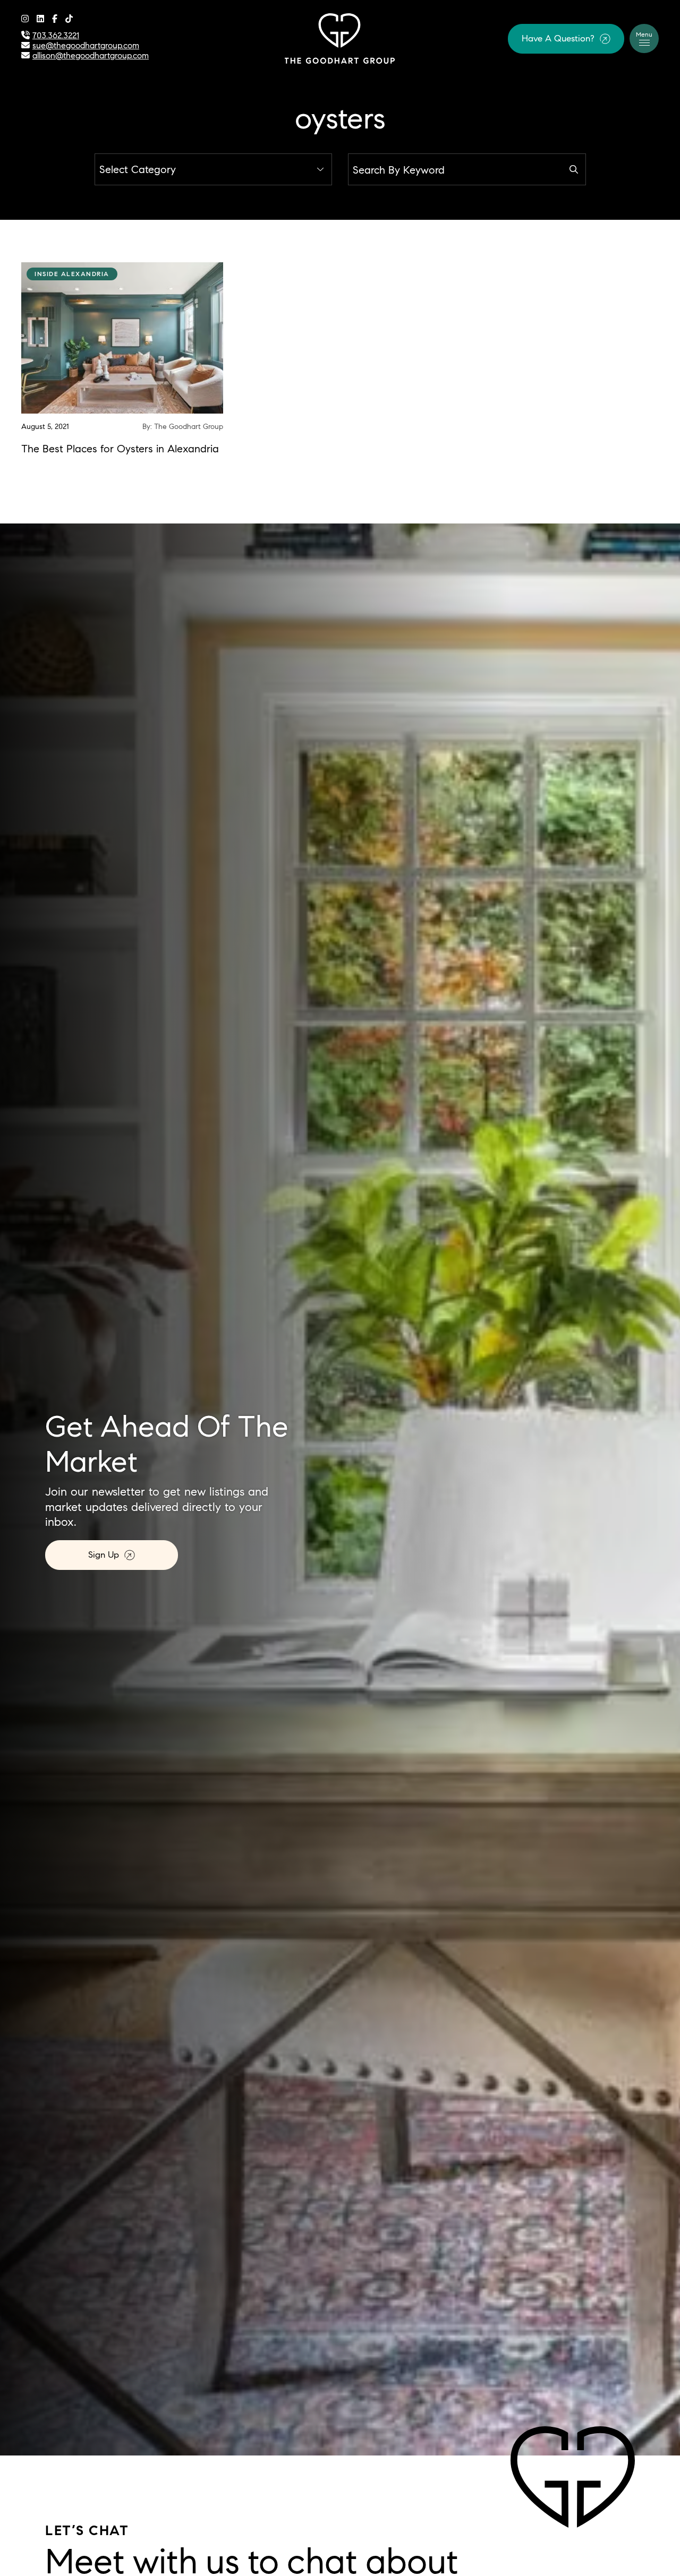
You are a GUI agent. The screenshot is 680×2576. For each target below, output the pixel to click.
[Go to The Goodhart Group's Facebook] (55, 19)
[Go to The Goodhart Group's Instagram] (25, 19)
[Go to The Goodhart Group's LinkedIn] (40, 19)
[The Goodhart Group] (340, 37)
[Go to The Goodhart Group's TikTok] (69, 19)
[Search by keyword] (574, 169)
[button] (566, 39)
